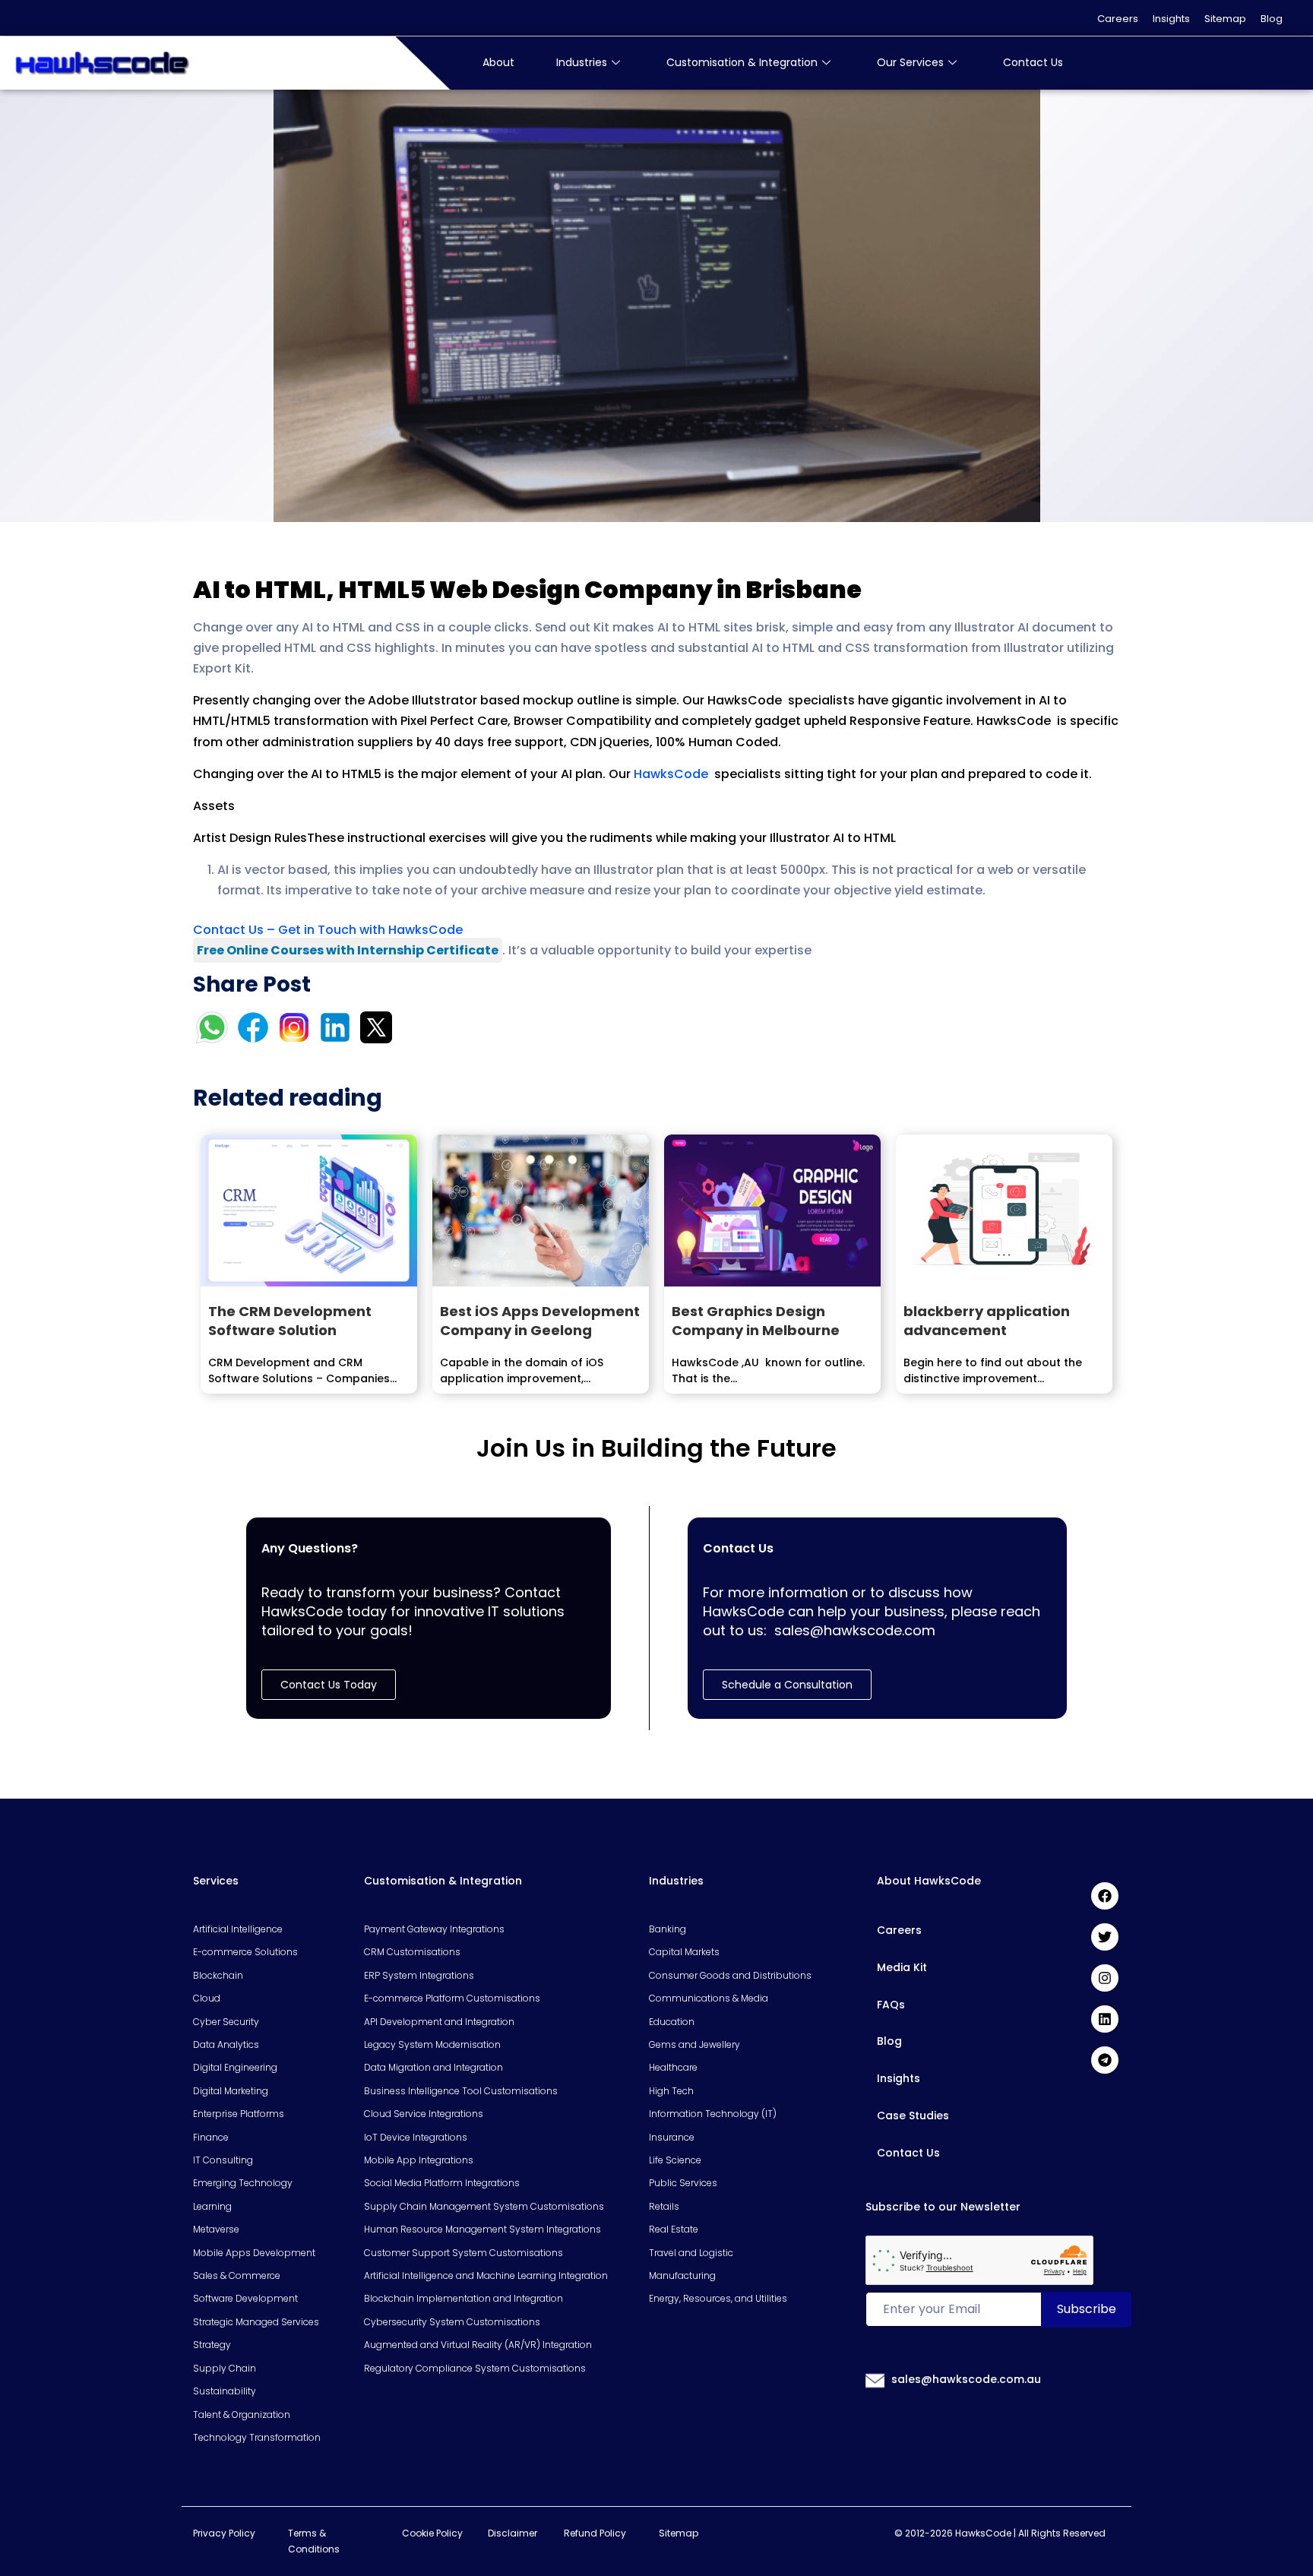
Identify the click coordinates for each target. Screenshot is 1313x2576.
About (498, 62)
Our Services (910, 62)
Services (216, 1881)
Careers (1118, 19)
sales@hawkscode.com (855, 1630)
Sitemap (1225, 19)
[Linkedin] (1105, 2019)
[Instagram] (1105, 1978)
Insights (1171, 19)
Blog (1272, 19)
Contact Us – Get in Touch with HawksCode (328, 930)
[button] (787, 1685)
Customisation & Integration (742, 62)
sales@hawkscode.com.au (966, 2379)
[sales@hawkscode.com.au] (875, 2380)
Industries (582, 62)
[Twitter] (1105, 1937)
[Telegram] (1105, 2060)
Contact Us (1033, 62)
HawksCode (672, 774)
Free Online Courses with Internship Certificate (348, 950)
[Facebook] (1105, 1896)
